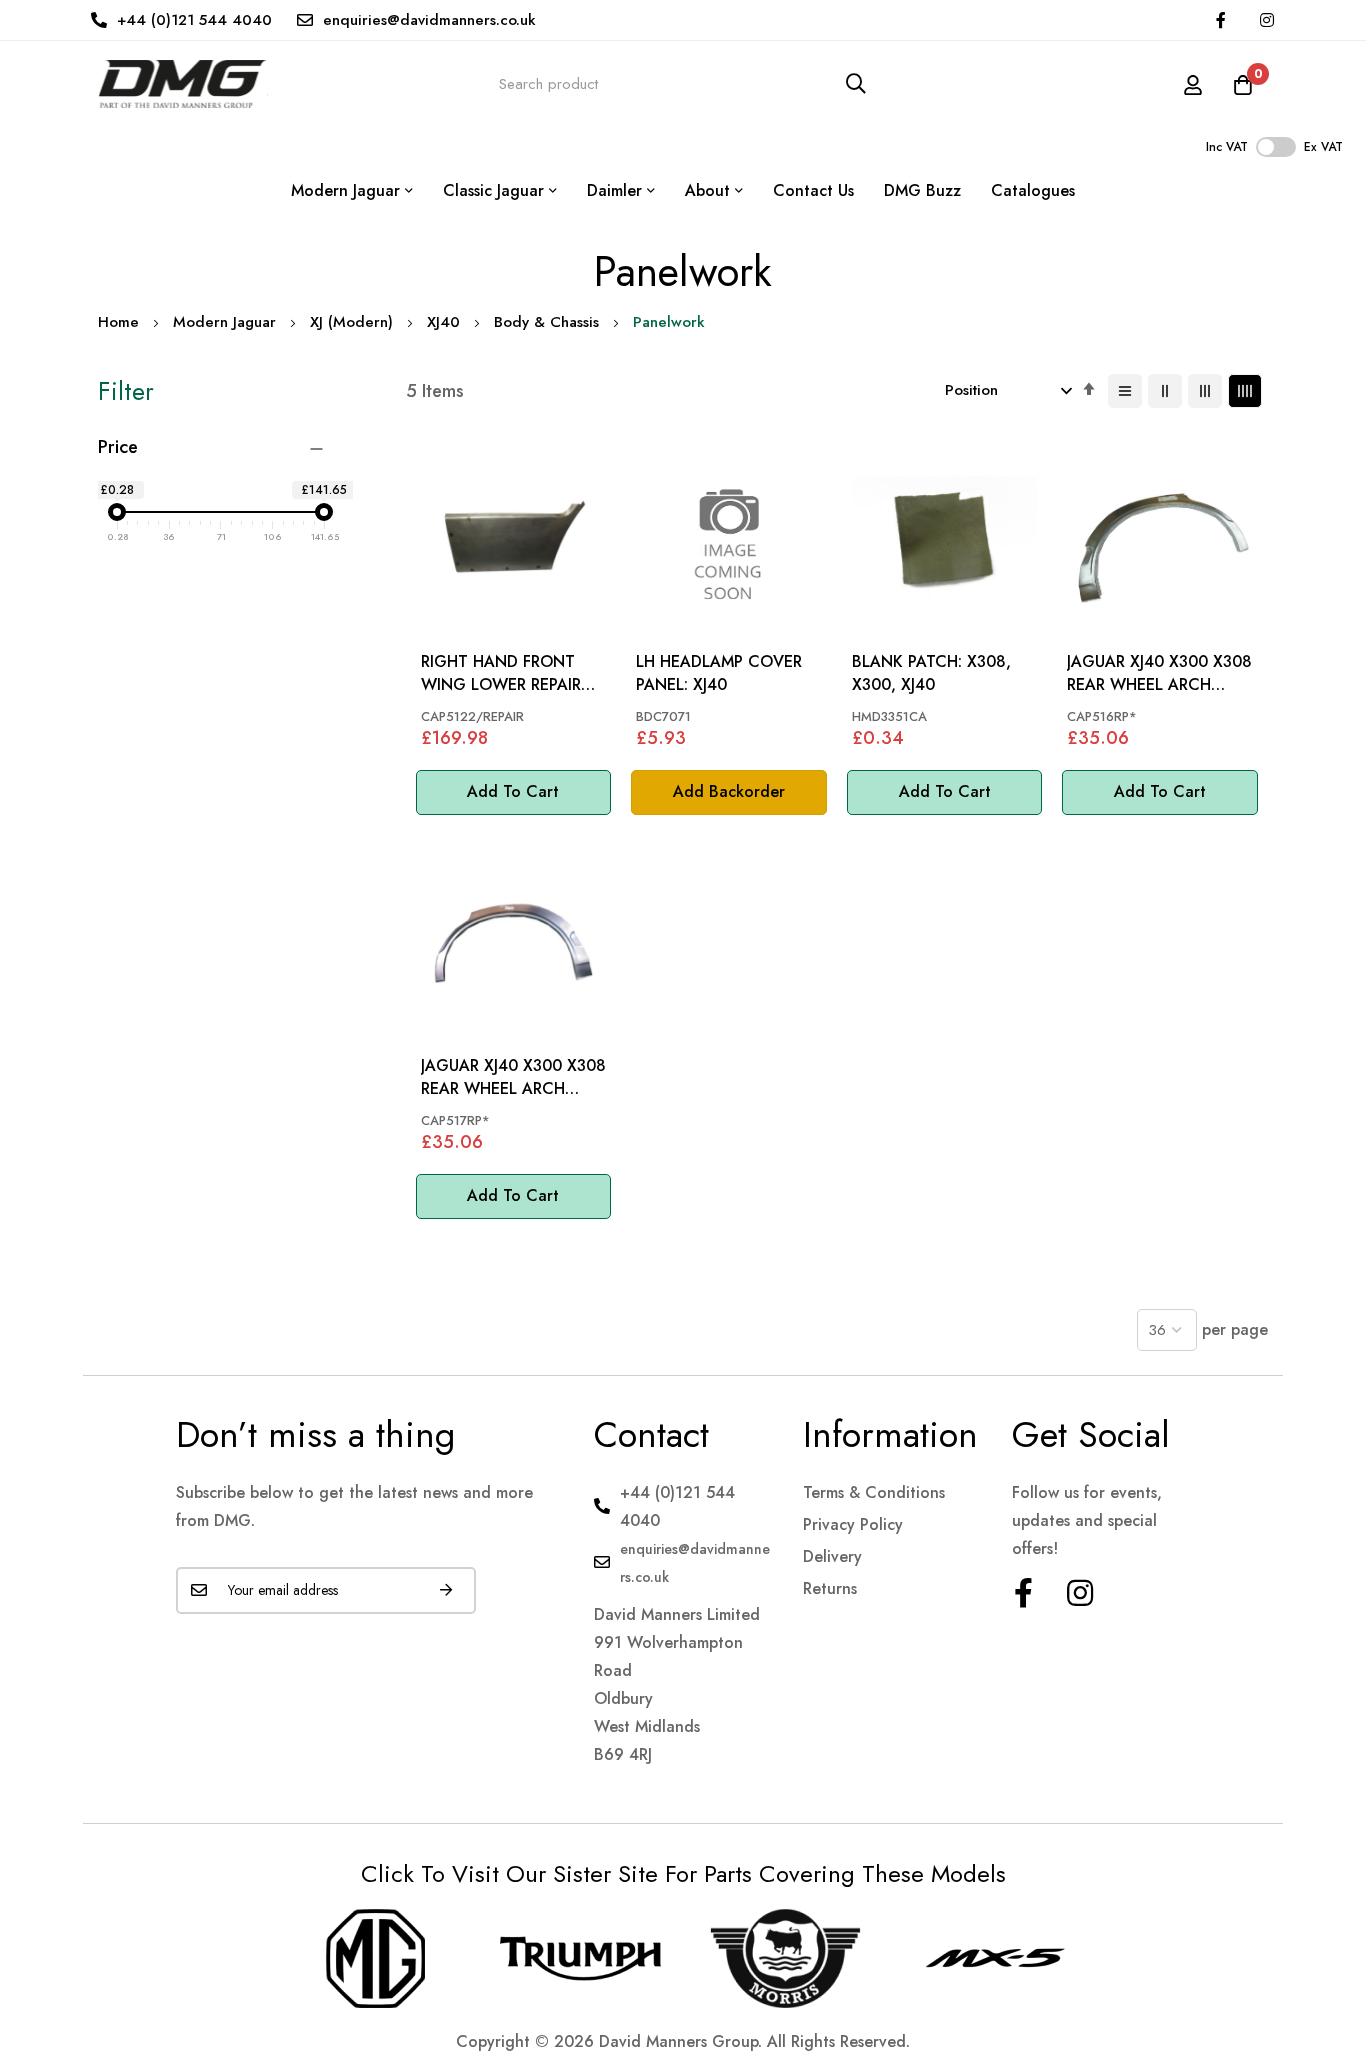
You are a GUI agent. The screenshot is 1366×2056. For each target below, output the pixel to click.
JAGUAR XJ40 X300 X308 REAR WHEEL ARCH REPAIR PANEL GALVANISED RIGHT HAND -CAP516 (1159, 673)
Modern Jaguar (224, 322)
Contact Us (813, 190)
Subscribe (446, 1590)
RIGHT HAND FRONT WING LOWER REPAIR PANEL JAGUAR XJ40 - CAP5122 (501, 673)
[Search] (856, 83)
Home (118, 322)
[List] (1125, 391)
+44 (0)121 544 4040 (194, 20)
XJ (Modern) (351, 322)
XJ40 (443, 322)
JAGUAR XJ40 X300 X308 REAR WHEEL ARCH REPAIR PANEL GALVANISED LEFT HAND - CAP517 (513, 1077)
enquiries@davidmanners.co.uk (429, 20)
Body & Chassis (546, 322)
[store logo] (183, 83)
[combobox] (683, 83)
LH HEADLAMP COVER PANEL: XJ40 (719, 673)
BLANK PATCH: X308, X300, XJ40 (931, 673)
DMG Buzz (922, 190)
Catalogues (1033, 190)
